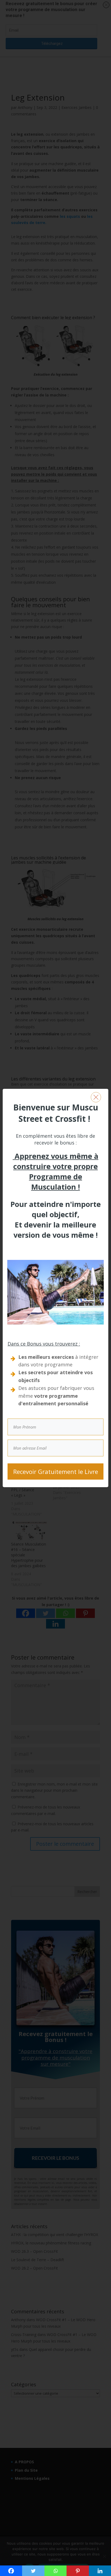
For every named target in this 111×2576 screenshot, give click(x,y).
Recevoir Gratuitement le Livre (56, 1471)
